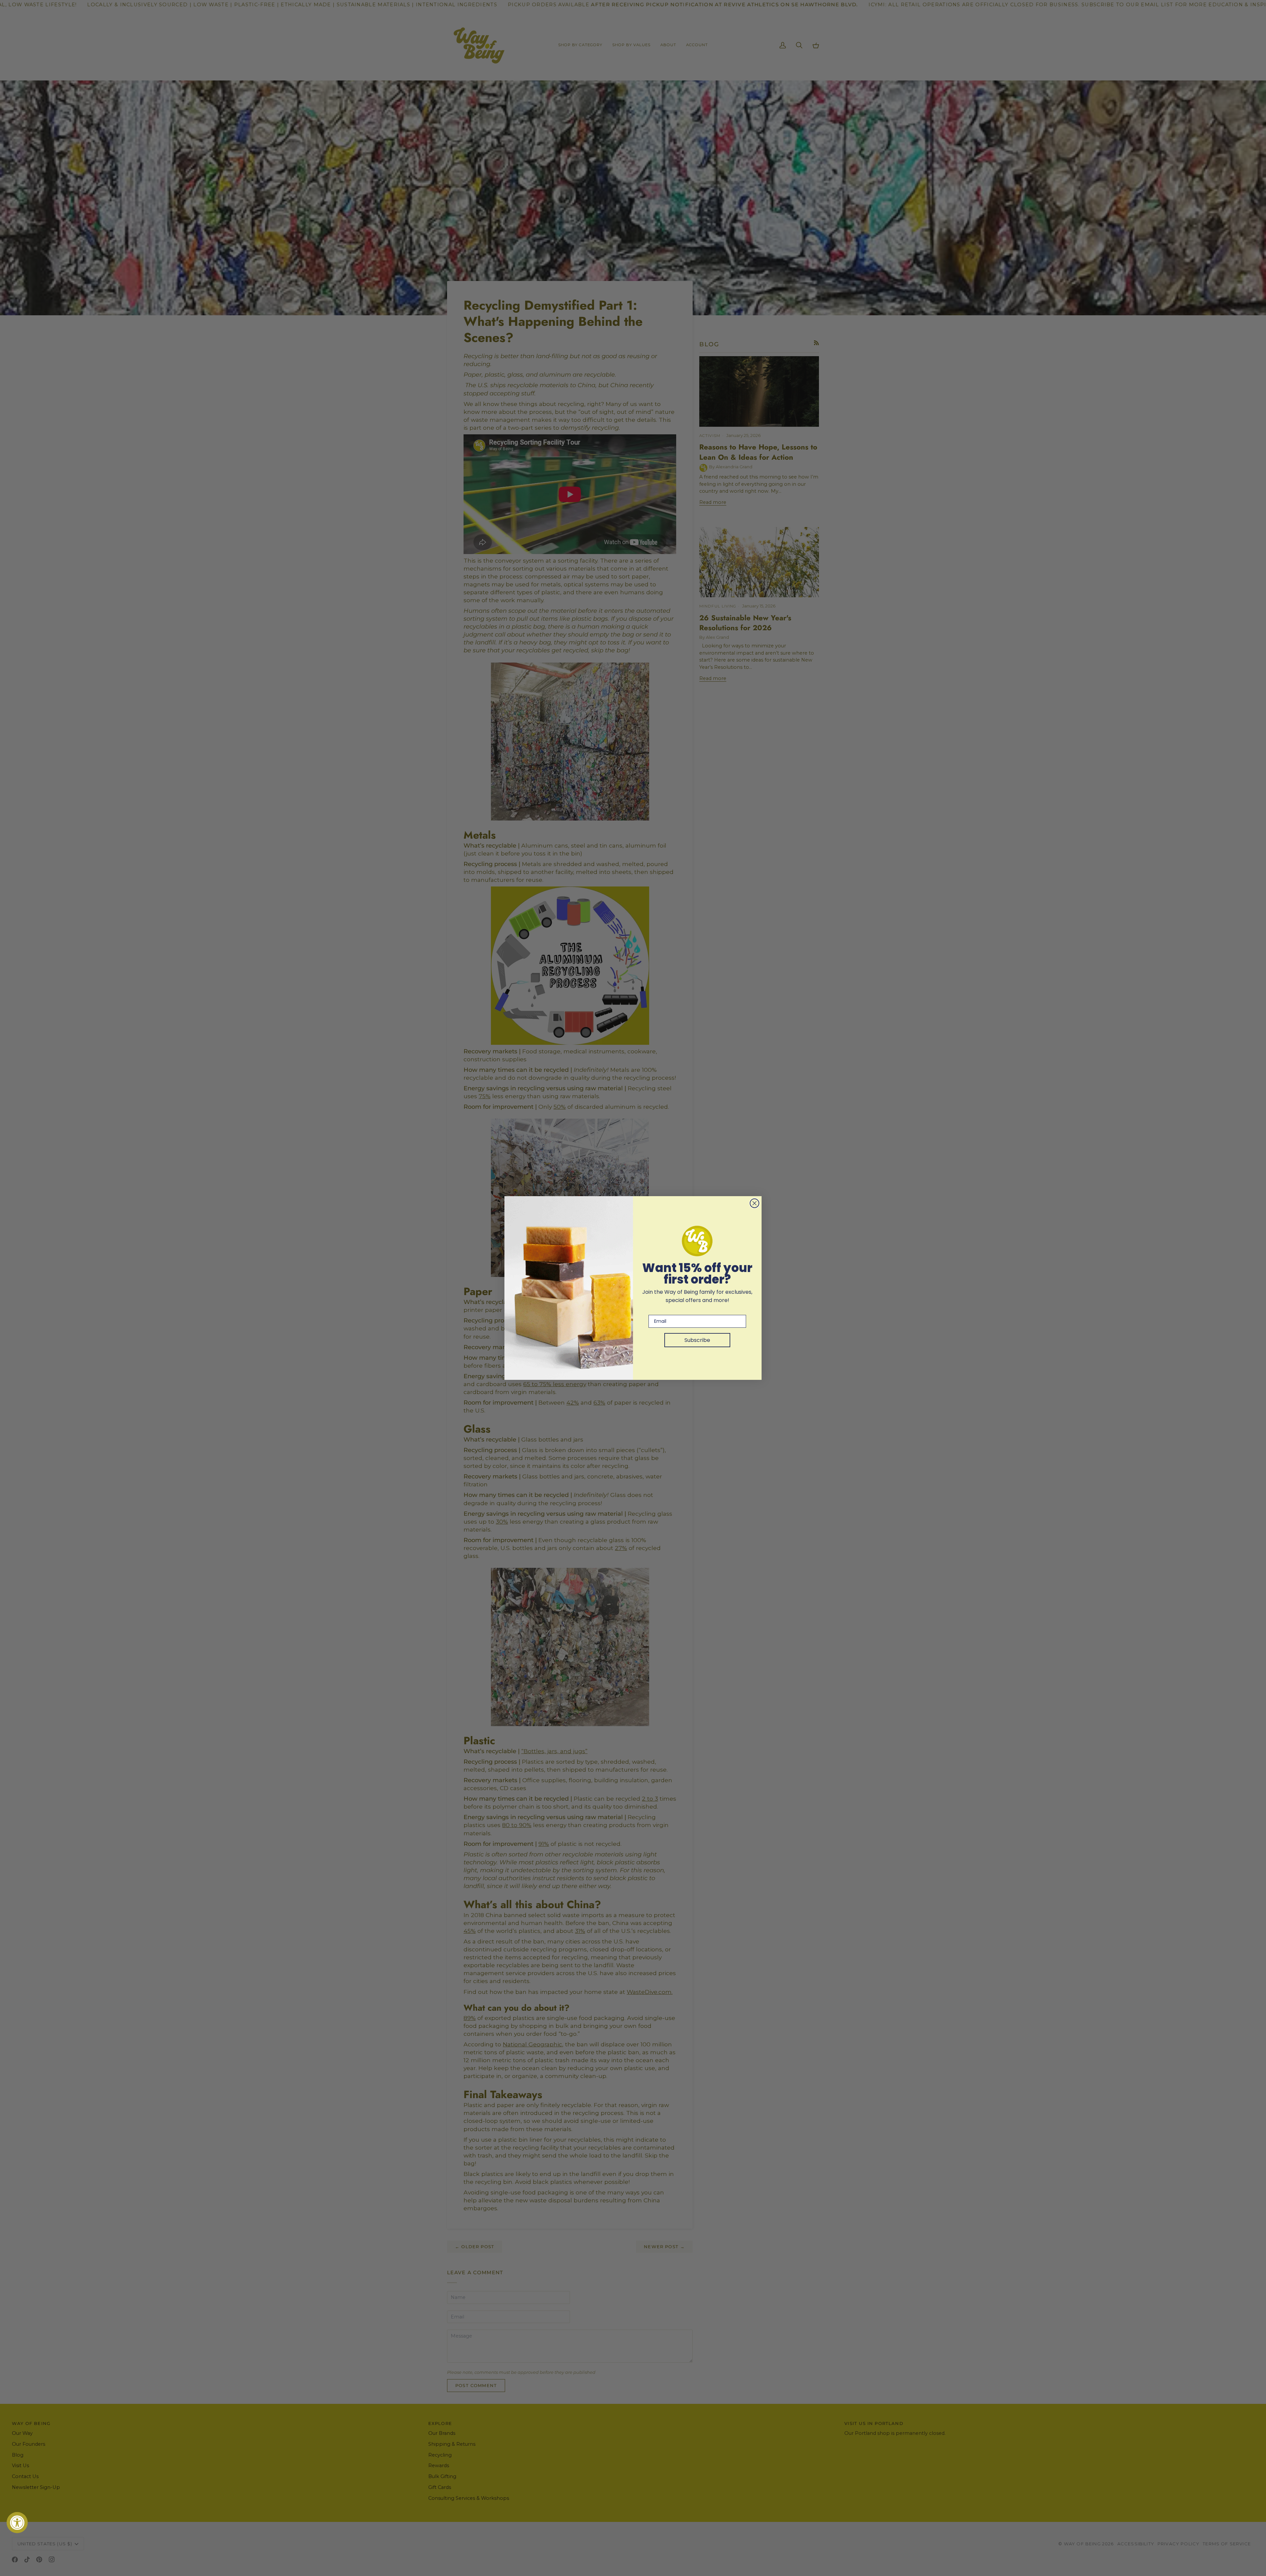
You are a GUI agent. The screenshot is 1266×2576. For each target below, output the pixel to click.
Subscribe (697, 1340)
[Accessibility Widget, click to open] (17, 2523)
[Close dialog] (754, 1203)
